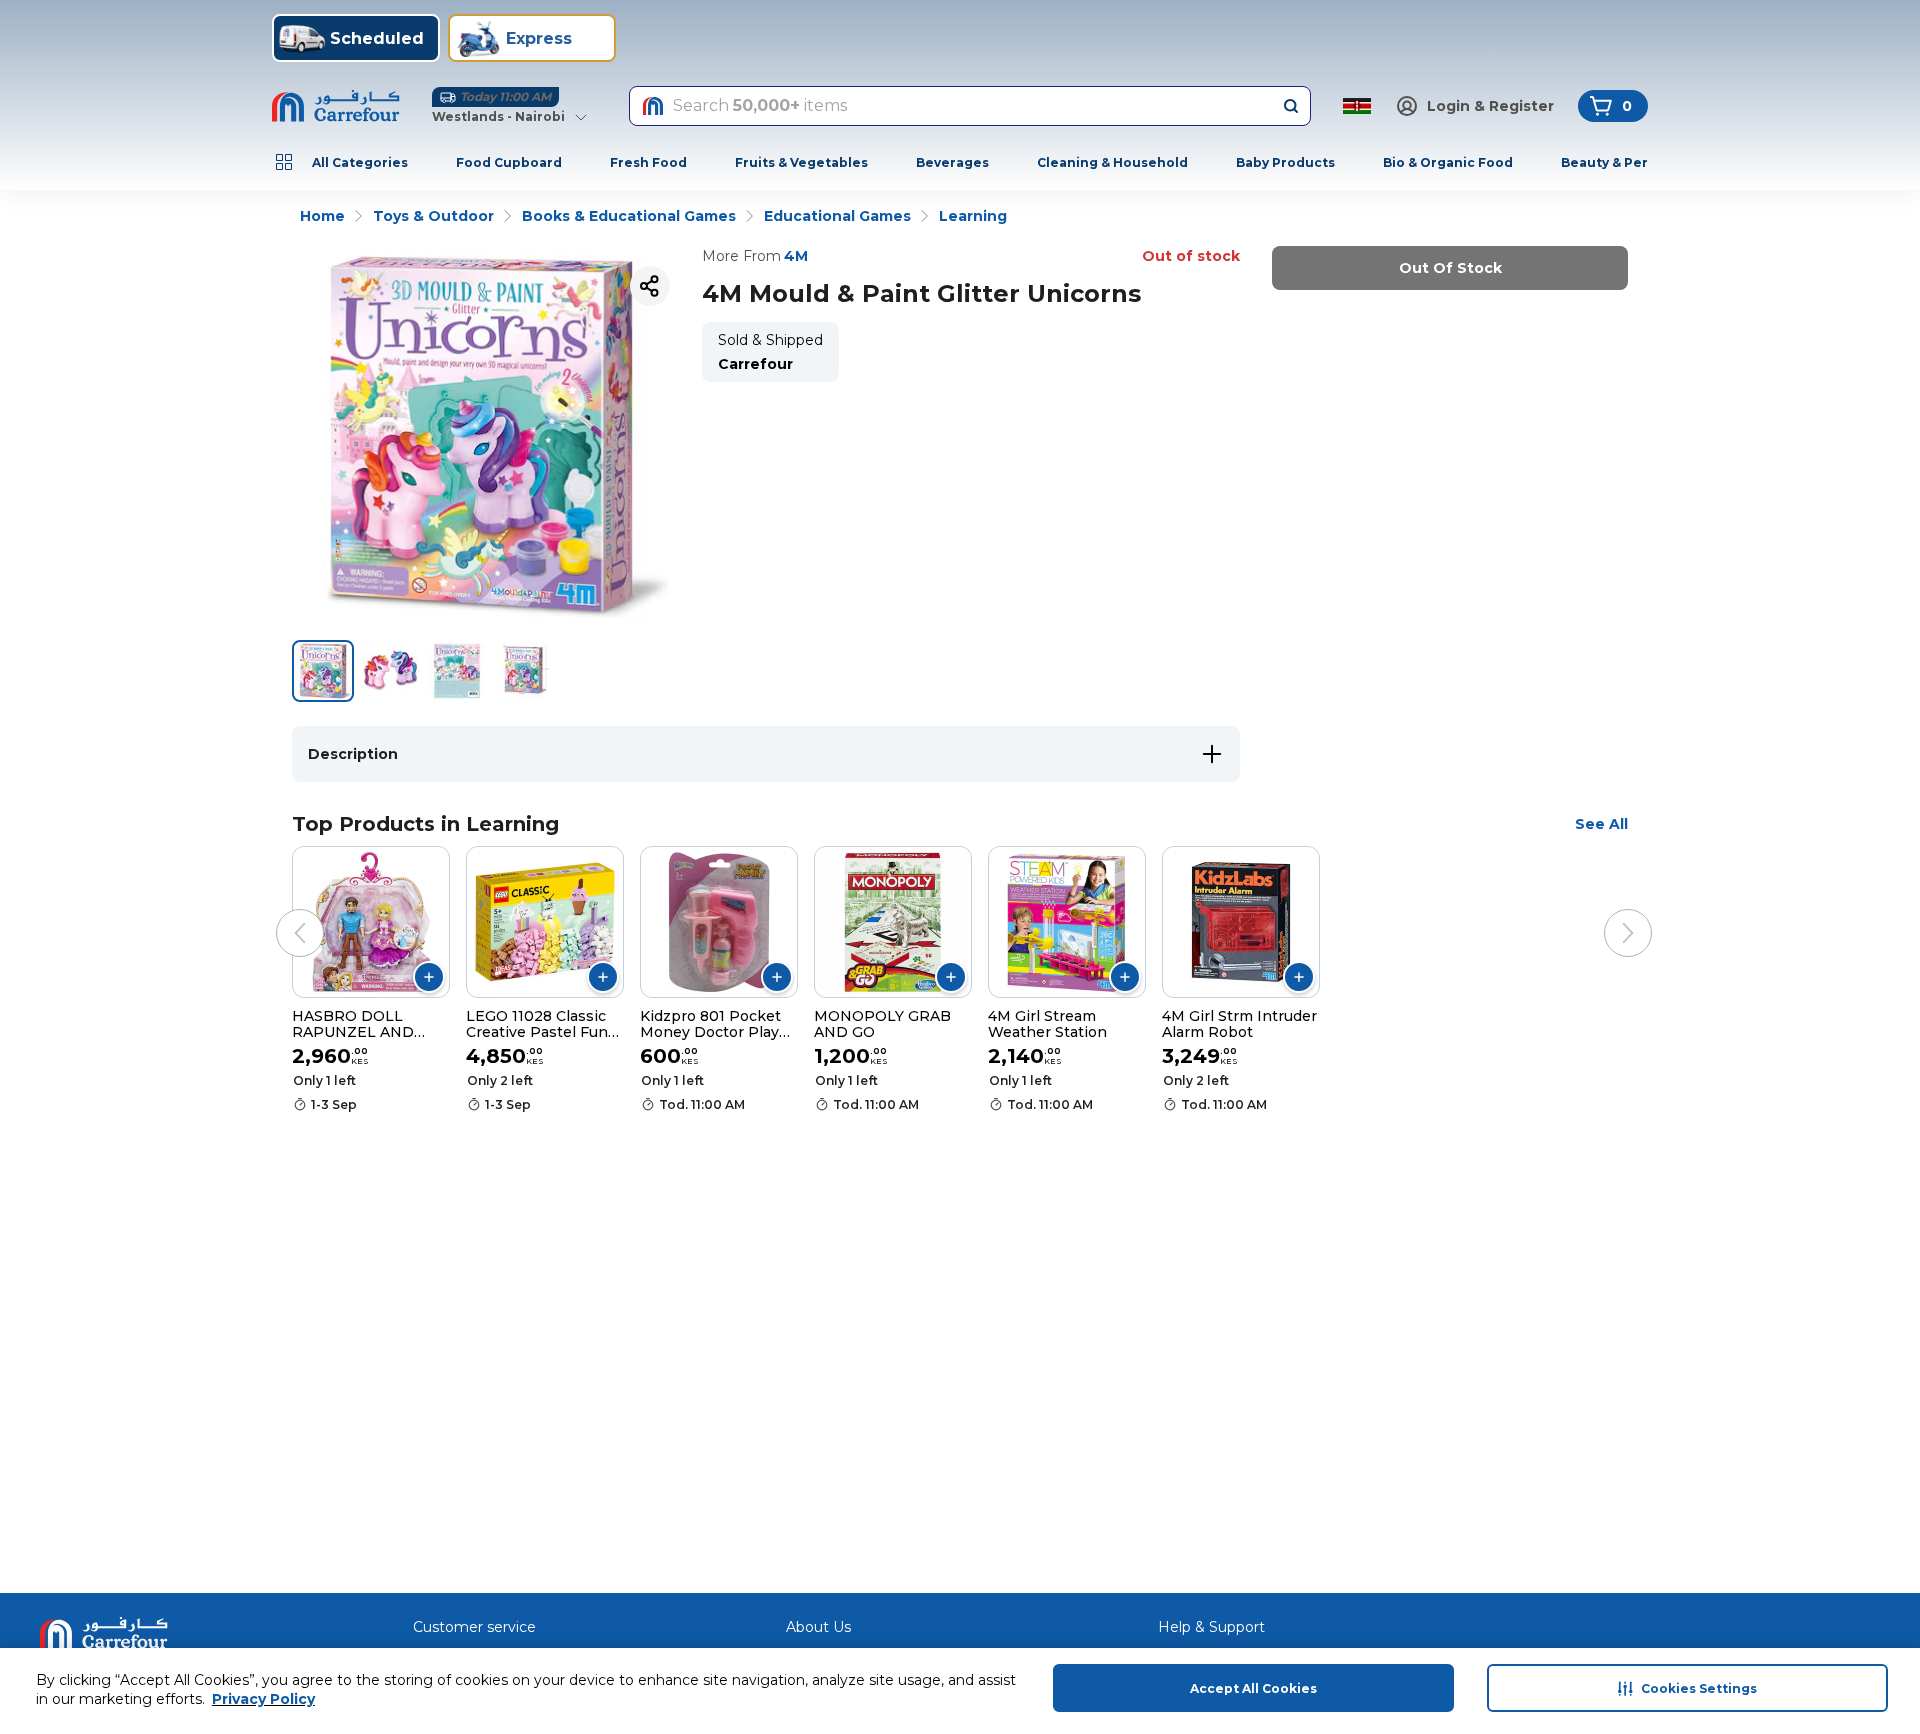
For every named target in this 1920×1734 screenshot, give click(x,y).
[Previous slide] (280, 913)
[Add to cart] (429, 977)
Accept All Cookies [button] (1253, 1688)
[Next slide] (1608, 913)
